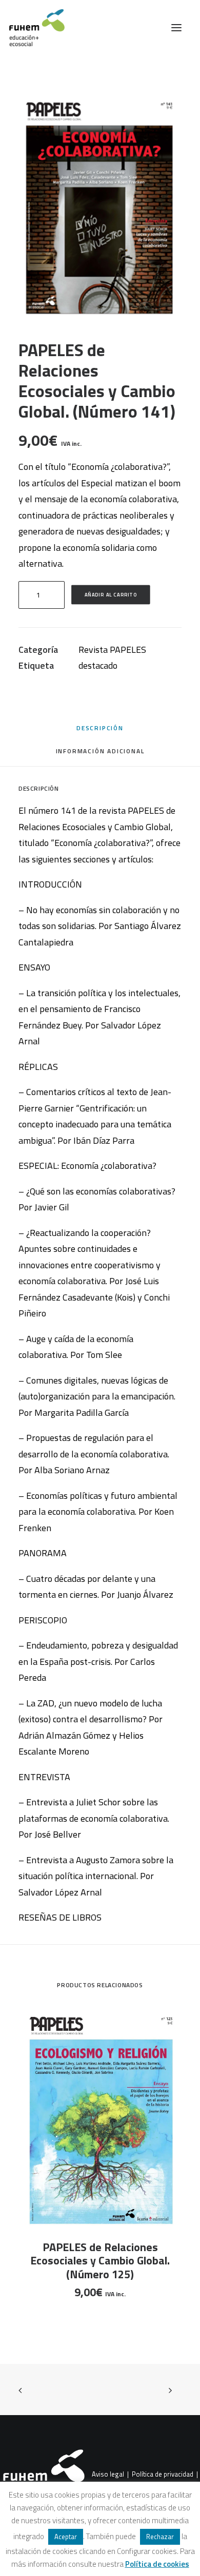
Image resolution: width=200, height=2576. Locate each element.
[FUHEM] (32, 28)
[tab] (100, 755)
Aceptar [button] (66, 2537)
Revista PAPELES (112, 650)
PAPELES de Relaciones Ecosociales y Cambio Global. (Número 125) (100, 2261)
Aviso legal (108, 2474)
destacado (98, 665)
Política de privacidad (163, 2474)
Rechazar (160, 2537)
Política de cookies (157, 2564)
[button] (176, 28)
